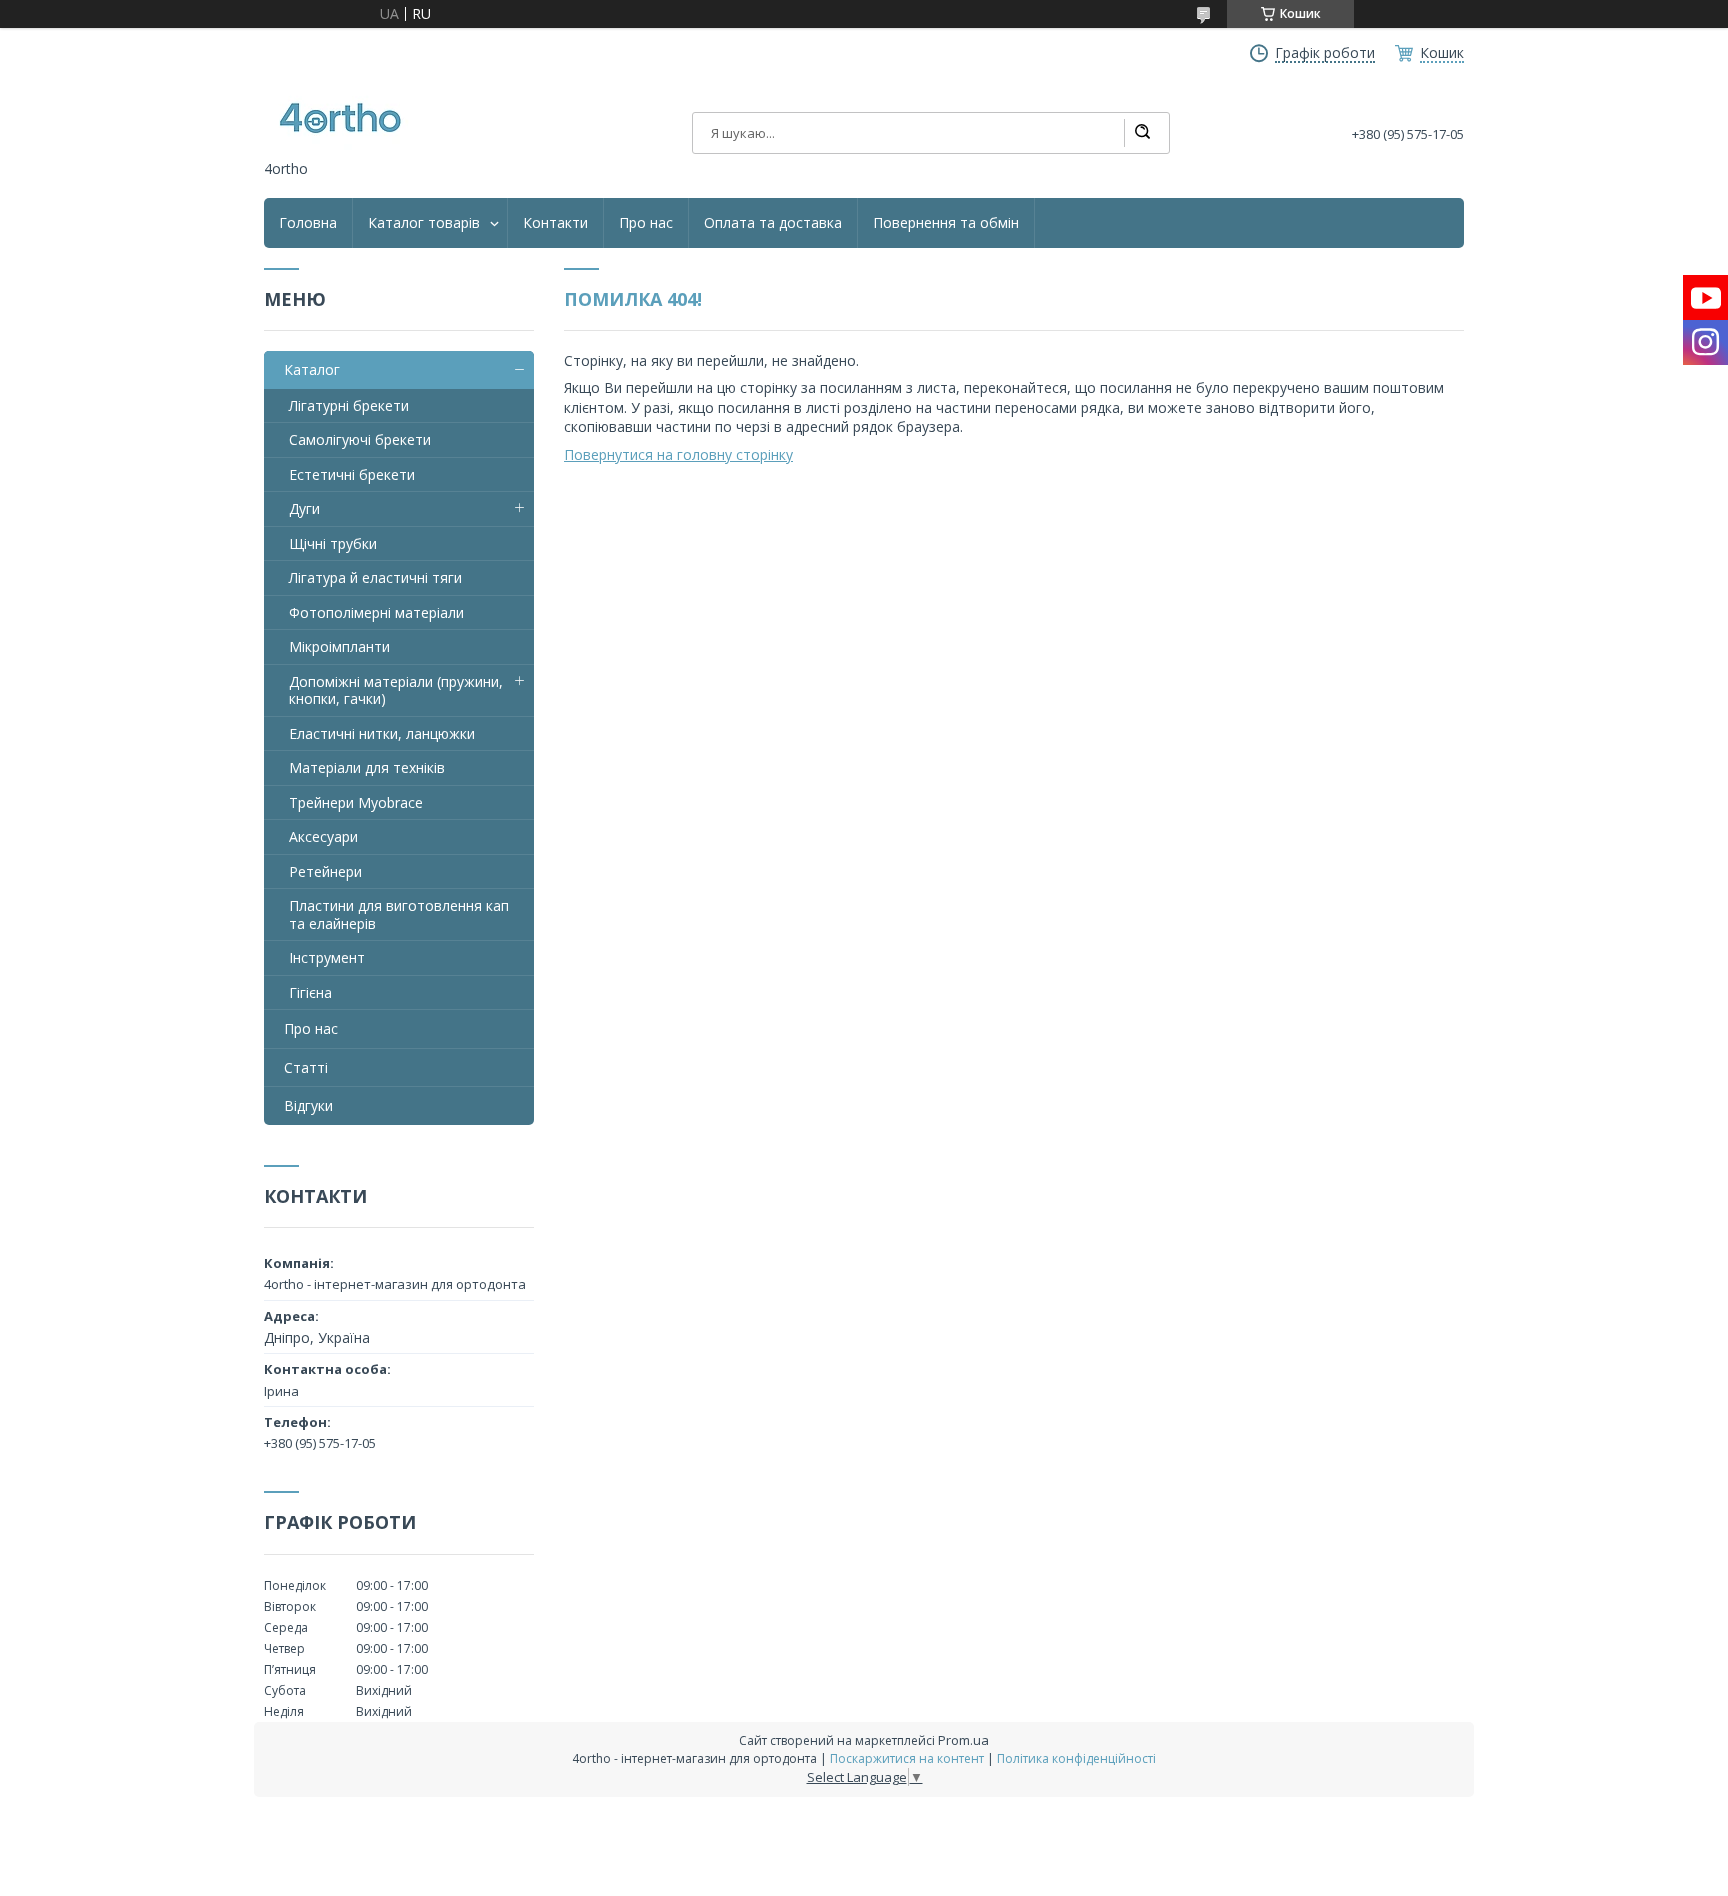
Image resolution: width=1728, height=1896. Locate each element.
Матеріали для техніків (367, 767)
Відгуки (308, 1105)
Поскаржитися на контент (907, 1758)
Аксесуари (323, 836)
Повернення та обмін (946, 223)
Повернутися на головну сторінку (678, 454)
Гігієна (310, 992)
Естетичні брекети (352, 474)
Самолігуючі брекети (360, 439)
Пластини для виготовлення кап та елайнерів (399, 914)
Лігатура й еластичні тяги (375, 577)
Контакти (555, 223)
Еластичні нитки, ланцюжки (382, 733)
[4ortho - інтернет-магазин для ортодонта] (339, 119)
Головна (308, 223)
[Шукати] (1142, 133)
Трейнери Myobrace (356, 802)
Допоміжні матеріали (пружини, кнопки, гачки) (396, 690)
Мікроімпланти (339, 646)
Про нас (646, 223)
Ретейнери (325, 871)
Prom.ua (963, 1740)
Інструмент (327, 957)
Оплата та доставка (773, 223)
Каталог (312, 369)
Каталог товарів (424, 223)
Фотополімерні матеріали (376, 612)
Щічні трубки (333, 543)
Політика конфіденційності (1076, 1758)
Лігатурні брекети (349, 405)
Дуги (304, 508)
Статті (306, 1067)
